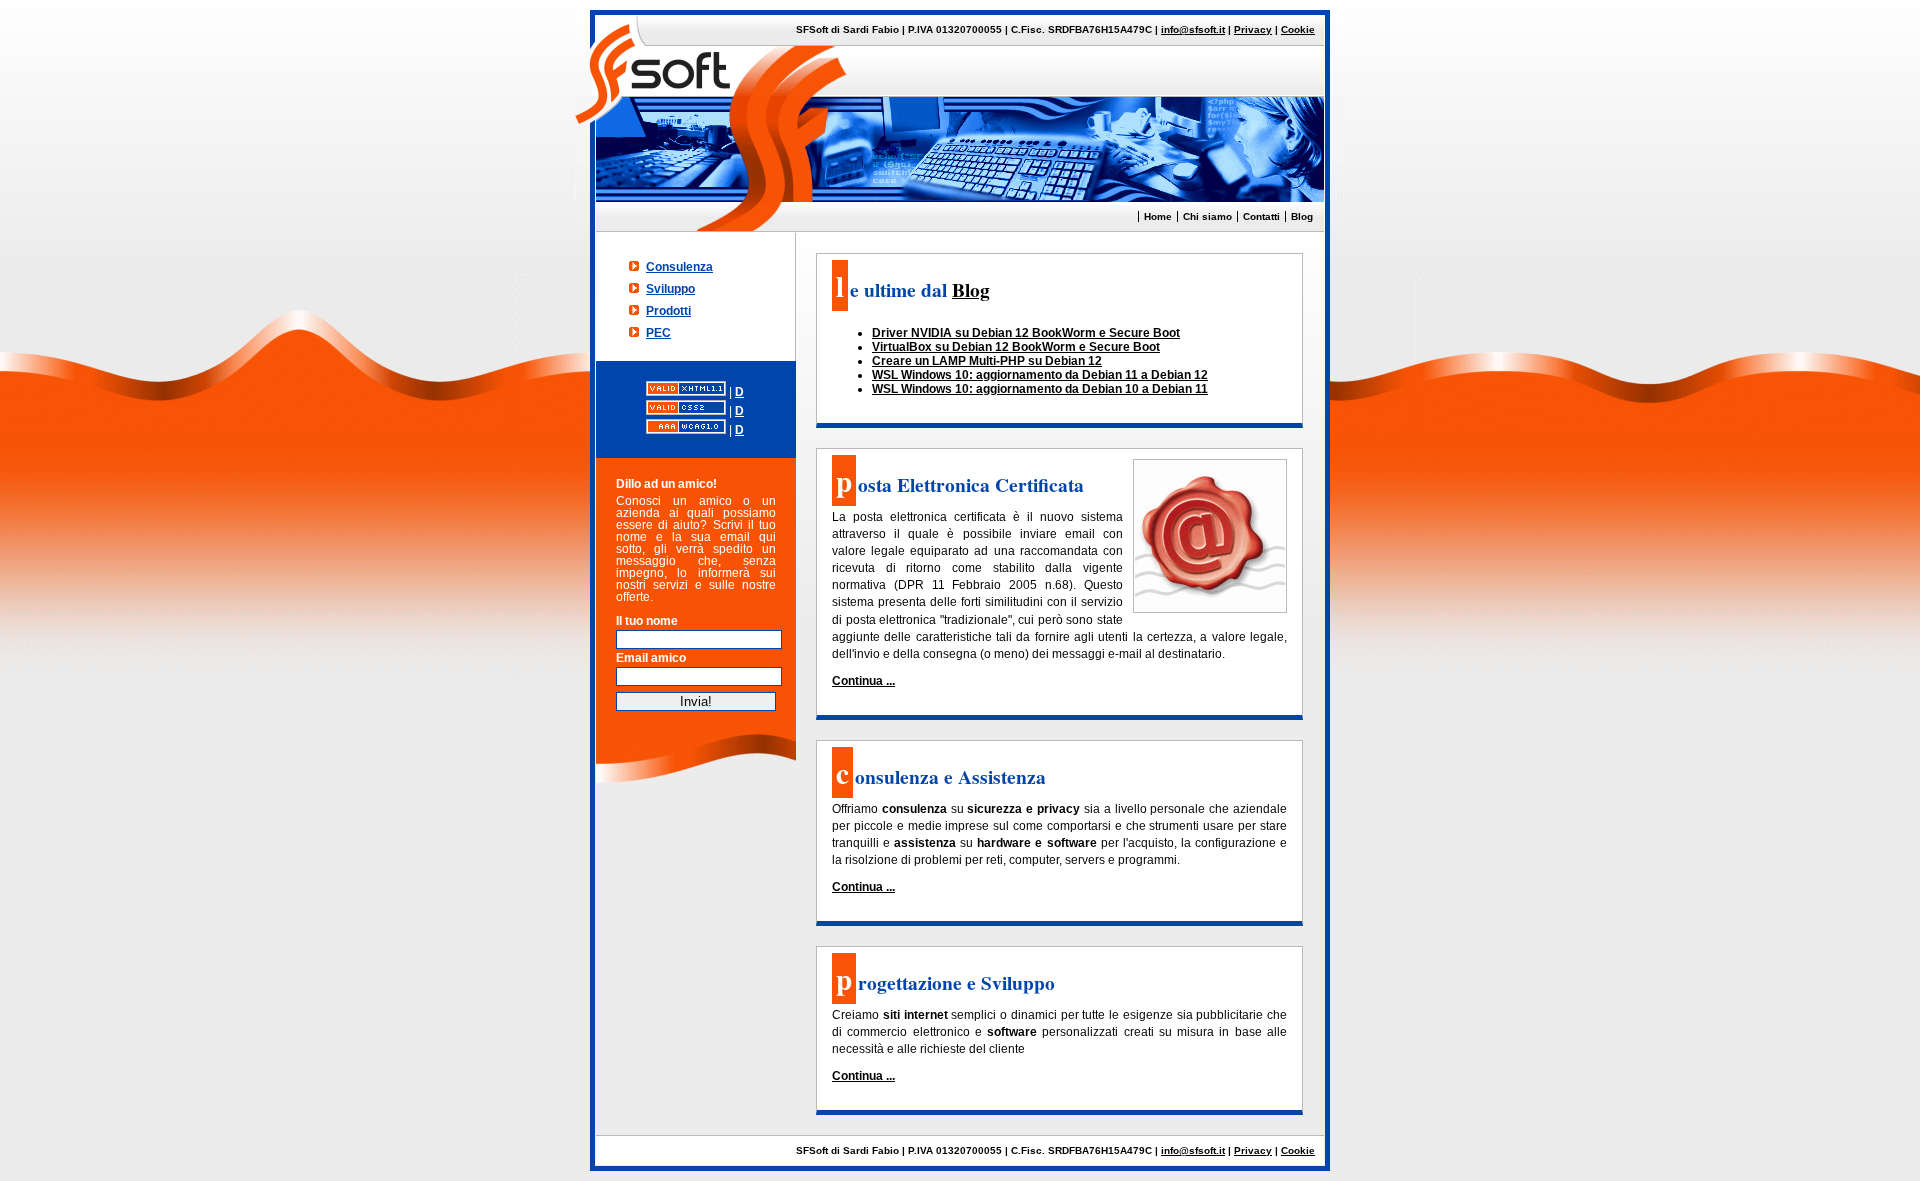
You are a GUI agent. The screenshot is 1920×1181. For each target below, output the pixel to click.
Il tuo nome (647, 621)
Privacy (1253, 29)
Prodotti (668, 311)
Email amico (651, 658)
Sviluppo (670, 289)
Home (1158, 216)
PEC (658, 333)
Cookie (1298, 29)
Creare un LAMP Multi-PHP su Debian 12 (987, 361)
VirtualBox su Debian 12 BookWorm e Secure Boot (1016, 347)
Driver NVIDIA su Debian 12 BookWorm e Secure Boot (1026, 333)
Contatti (1261, 216)
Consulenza (679, 267)
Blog (1302, 216)
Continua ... (863, 681)
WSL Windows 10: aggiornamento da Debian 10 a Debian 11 (1040, 389)
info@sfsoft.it (1193, 29)
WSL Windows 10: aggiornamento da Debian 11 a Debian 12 (1040, 375)
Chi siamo (1207, 216)
